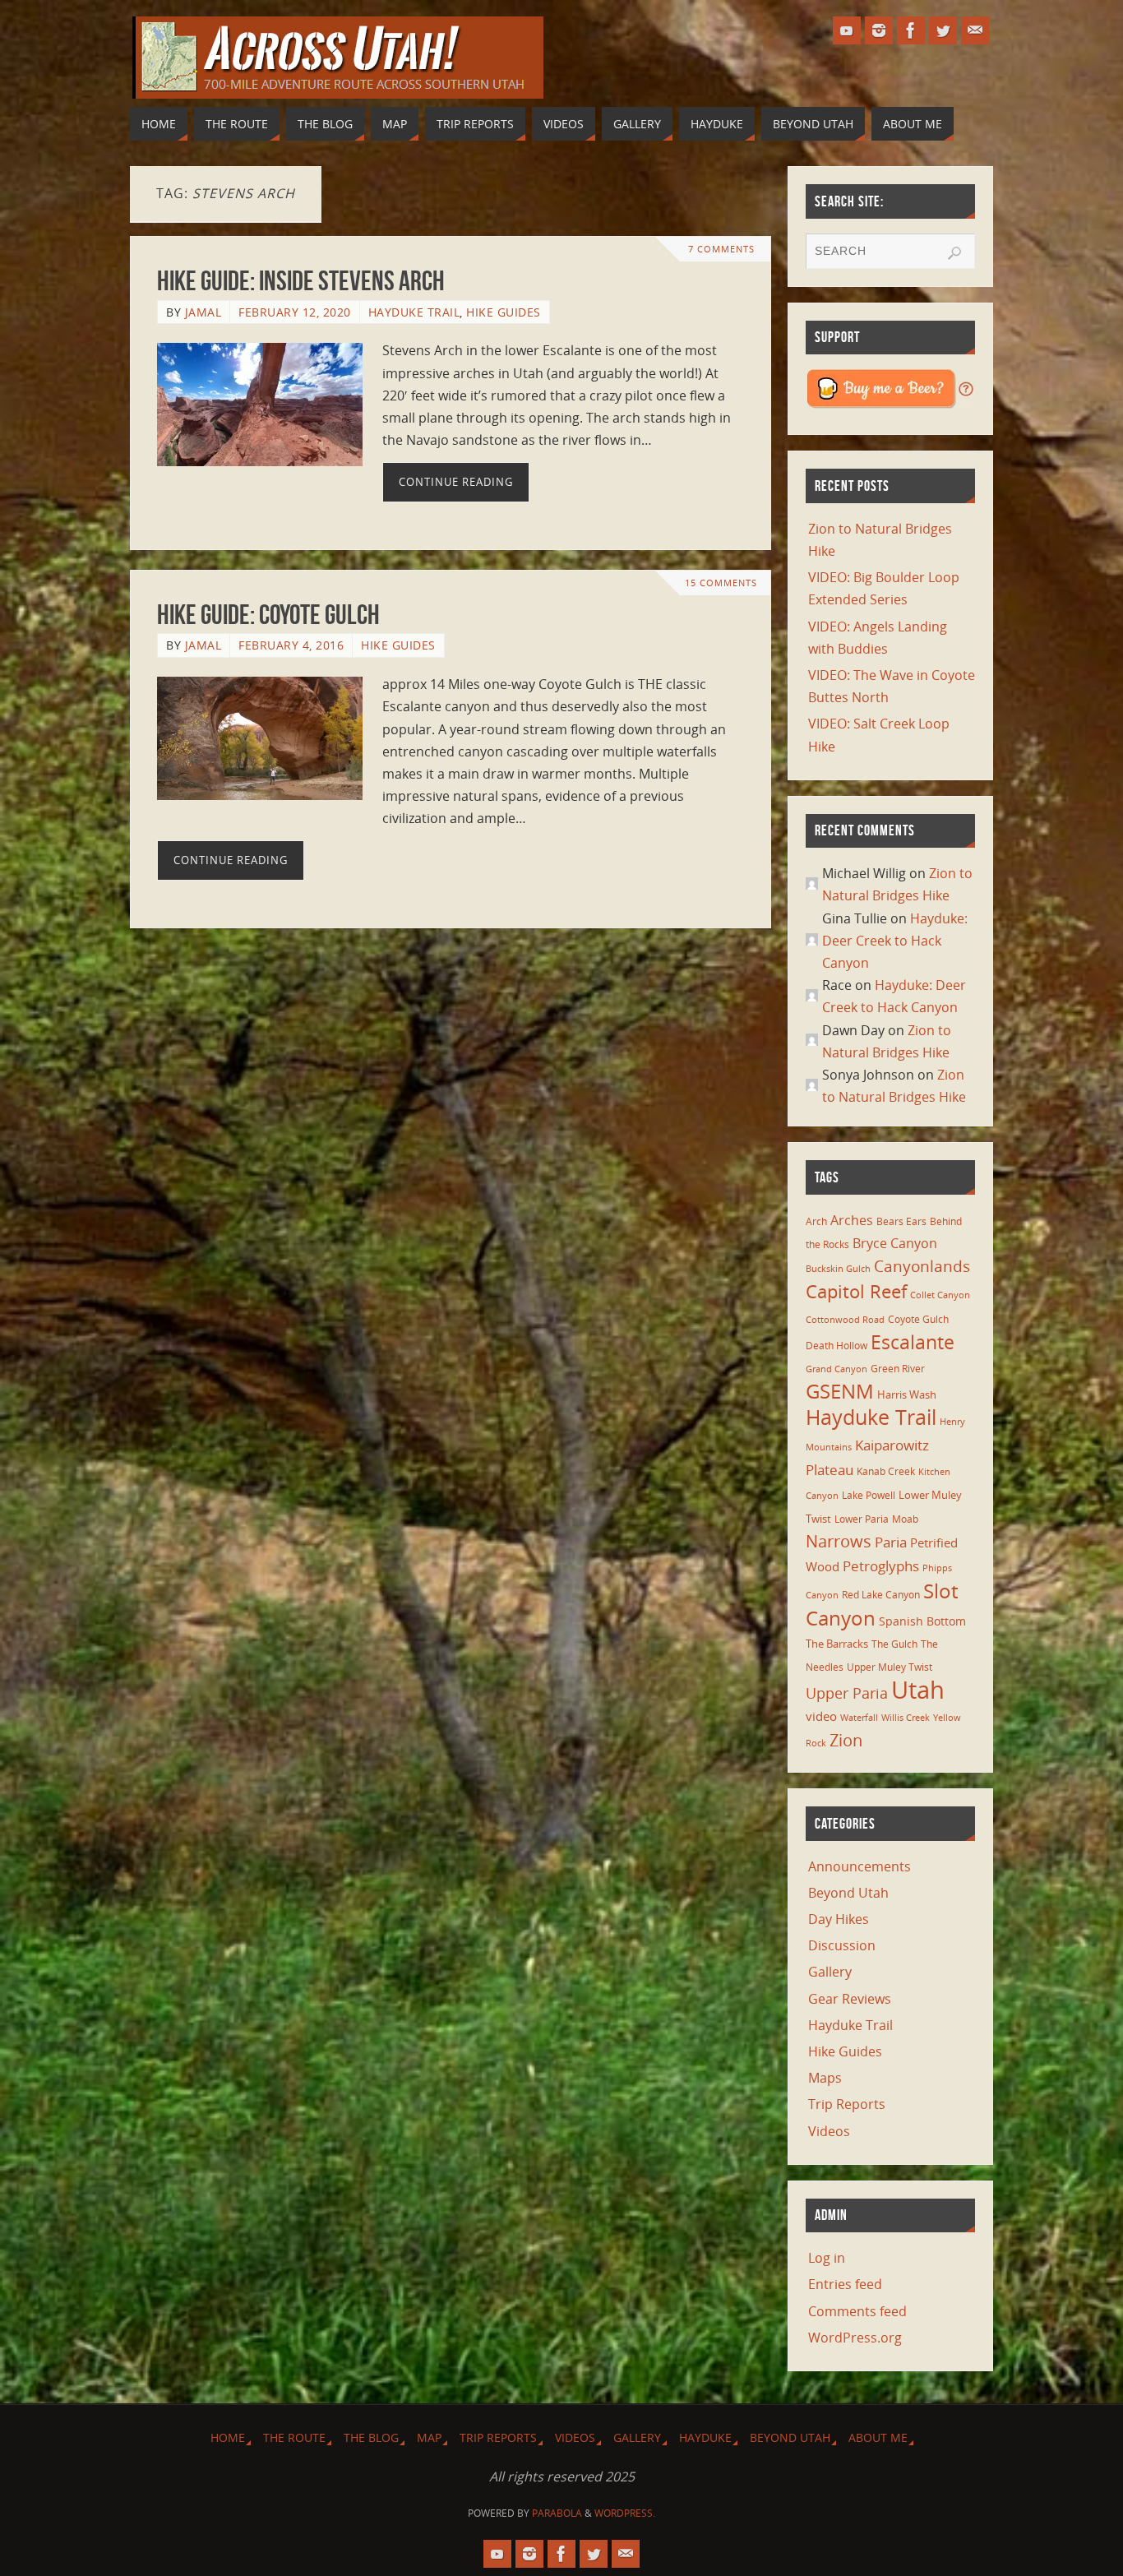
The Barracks (837, 1644)
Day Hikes (839, 1919)
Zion (846, 1740)
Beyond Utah (848, 1893)
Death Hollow (836, 1345)
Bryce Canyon (895, 1243)
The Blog (371, 2437)
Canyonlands (922, 1266)
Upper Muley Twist (890, 1667)
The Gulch (894, 1644)
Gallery (830, 1972)
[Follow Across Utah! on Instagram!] (879, 30)
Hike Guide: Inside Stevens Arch (301, 281)
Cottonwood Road (845, 1320)
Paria (891, 1542)
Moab (905, 1519)
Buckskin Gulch (838, 1269)
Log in (827, 2258)
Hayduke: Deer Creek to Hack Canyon (895, 941)
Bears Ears (901, 1221)
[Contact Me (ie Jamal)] (975, 30)
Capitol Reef (856, 1291)
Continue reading (456, 482)
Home (228, 2437)
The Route (294, 2437)
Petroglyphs (881, 1566)
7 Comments (721, 249)
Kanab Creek (886, 1471)
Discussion (842, 1945)
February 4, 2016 (291, 645)
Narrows (839, 1541)
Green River (898, 1368)
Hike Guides (504, 312)
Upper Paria (847, 1693)
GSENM (840, 1391)
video (821, 1716)
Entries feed (845, 2284)
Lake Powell (869, 1495)
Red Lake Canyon (881, 1594)
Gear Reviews (850, 1999)
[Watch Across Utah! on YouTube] (847, 30)
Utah (918, 1690)
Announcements (860, 1866)
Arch (816, 1221)
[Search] (954, 253)
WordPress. (625, 2513)
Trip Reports (847, 2104)
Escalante (913, 1342)
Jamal (203, 312)
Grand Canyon (836, 1369)
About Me (878, 2437)
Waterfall (859, 1718)
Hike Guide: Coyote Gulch (268, 615)
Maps (825, 2078)
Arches (852, 1220)
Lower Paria (862, 1519)
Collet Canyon (940, 1295)
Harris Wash (907, 1394)
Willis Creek (906, 1718)
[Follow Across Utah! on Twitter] (943, 30)
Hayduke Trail (414, 312)
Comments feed (857, 2311)
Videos (829, 2131)
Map (429, 2437)
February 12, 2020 (295, 312)
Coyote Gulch (918, 1319)
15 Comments (721, 583)
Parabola (557, 2513)
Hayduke (705, 2437)
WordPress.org (855, 2338)
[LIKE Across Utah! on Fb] (911, 30)
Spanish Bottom (922, 1621)
